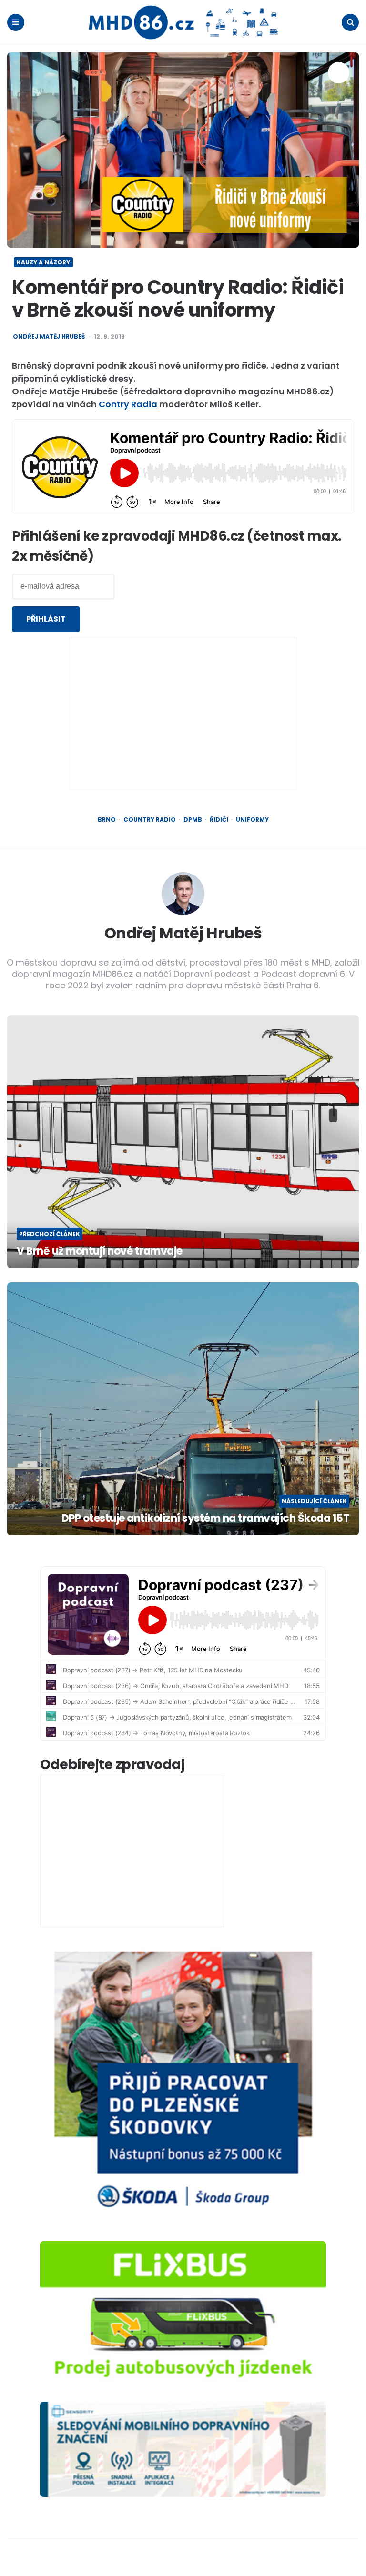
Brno (107, 820)
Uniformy (252, 820)
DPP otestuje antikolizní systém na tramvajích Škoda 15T (205, 1519)
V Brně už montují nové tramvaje (100, 1252)
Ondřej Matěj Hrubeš (49, 337)
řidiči (219, 820)
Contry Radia (128, 404)
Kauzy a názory (43, 262)
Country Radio (150, 820)
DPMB (193, 820)
